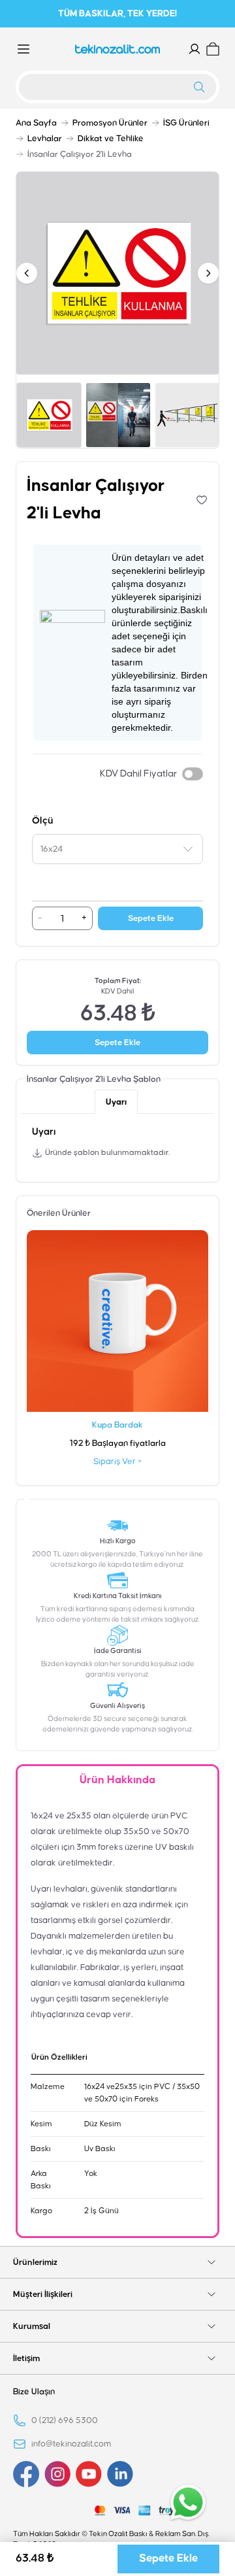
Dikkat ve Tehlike (111, 139)
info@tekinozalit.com (71, 2444)
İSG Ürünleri (186, 123)
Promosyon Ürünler (110, 123)
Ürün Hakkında (117, 1780)
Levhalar (45, 139)
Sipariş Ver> (117, 1462)
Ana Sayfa (36, 123)
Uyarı (116, 1102)
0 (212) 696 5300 (65, 2420)
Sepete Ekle (151, 918)
